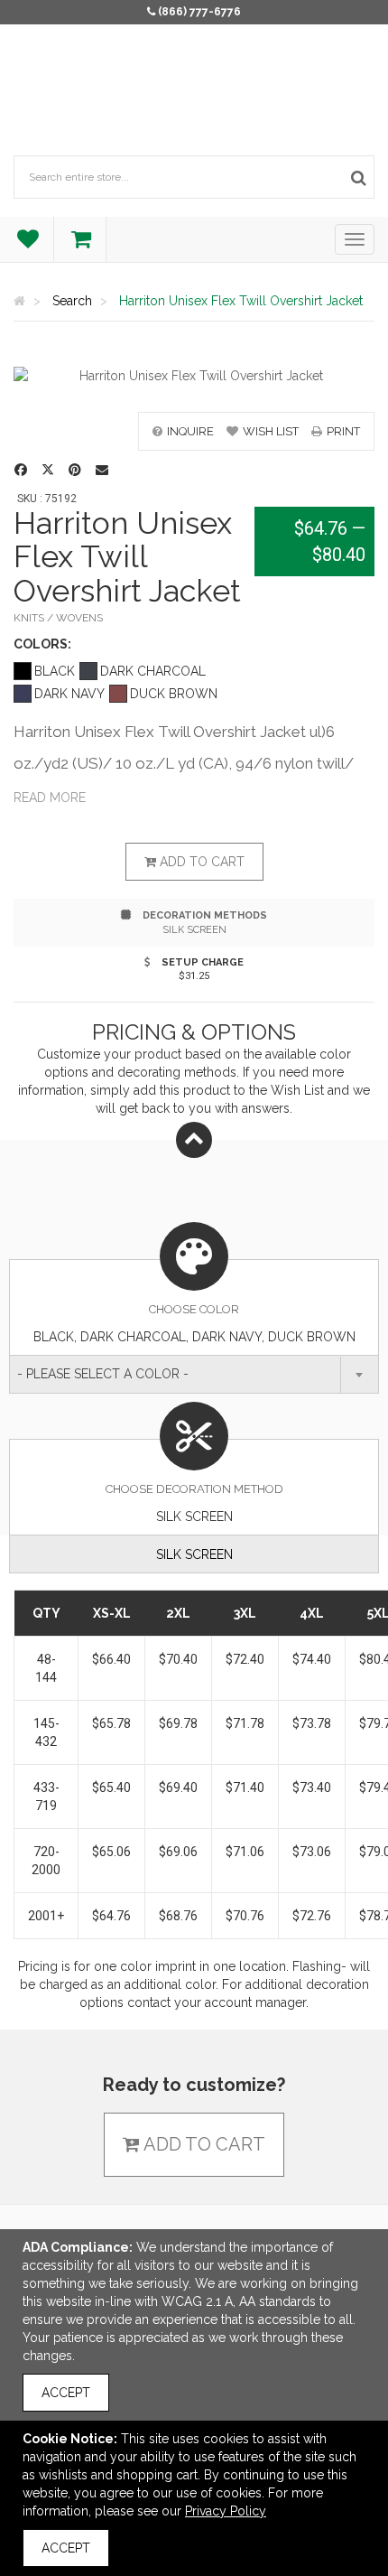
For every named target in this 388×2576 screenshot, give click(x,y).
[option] (194, 376)
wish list (271, 431)
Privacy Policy (226, 2511)
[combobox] (194, 1374)
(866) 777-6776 (199, 12)
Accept (66, 2393)
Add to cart (200, 862)
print (343, 431)
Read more (50, 798)
